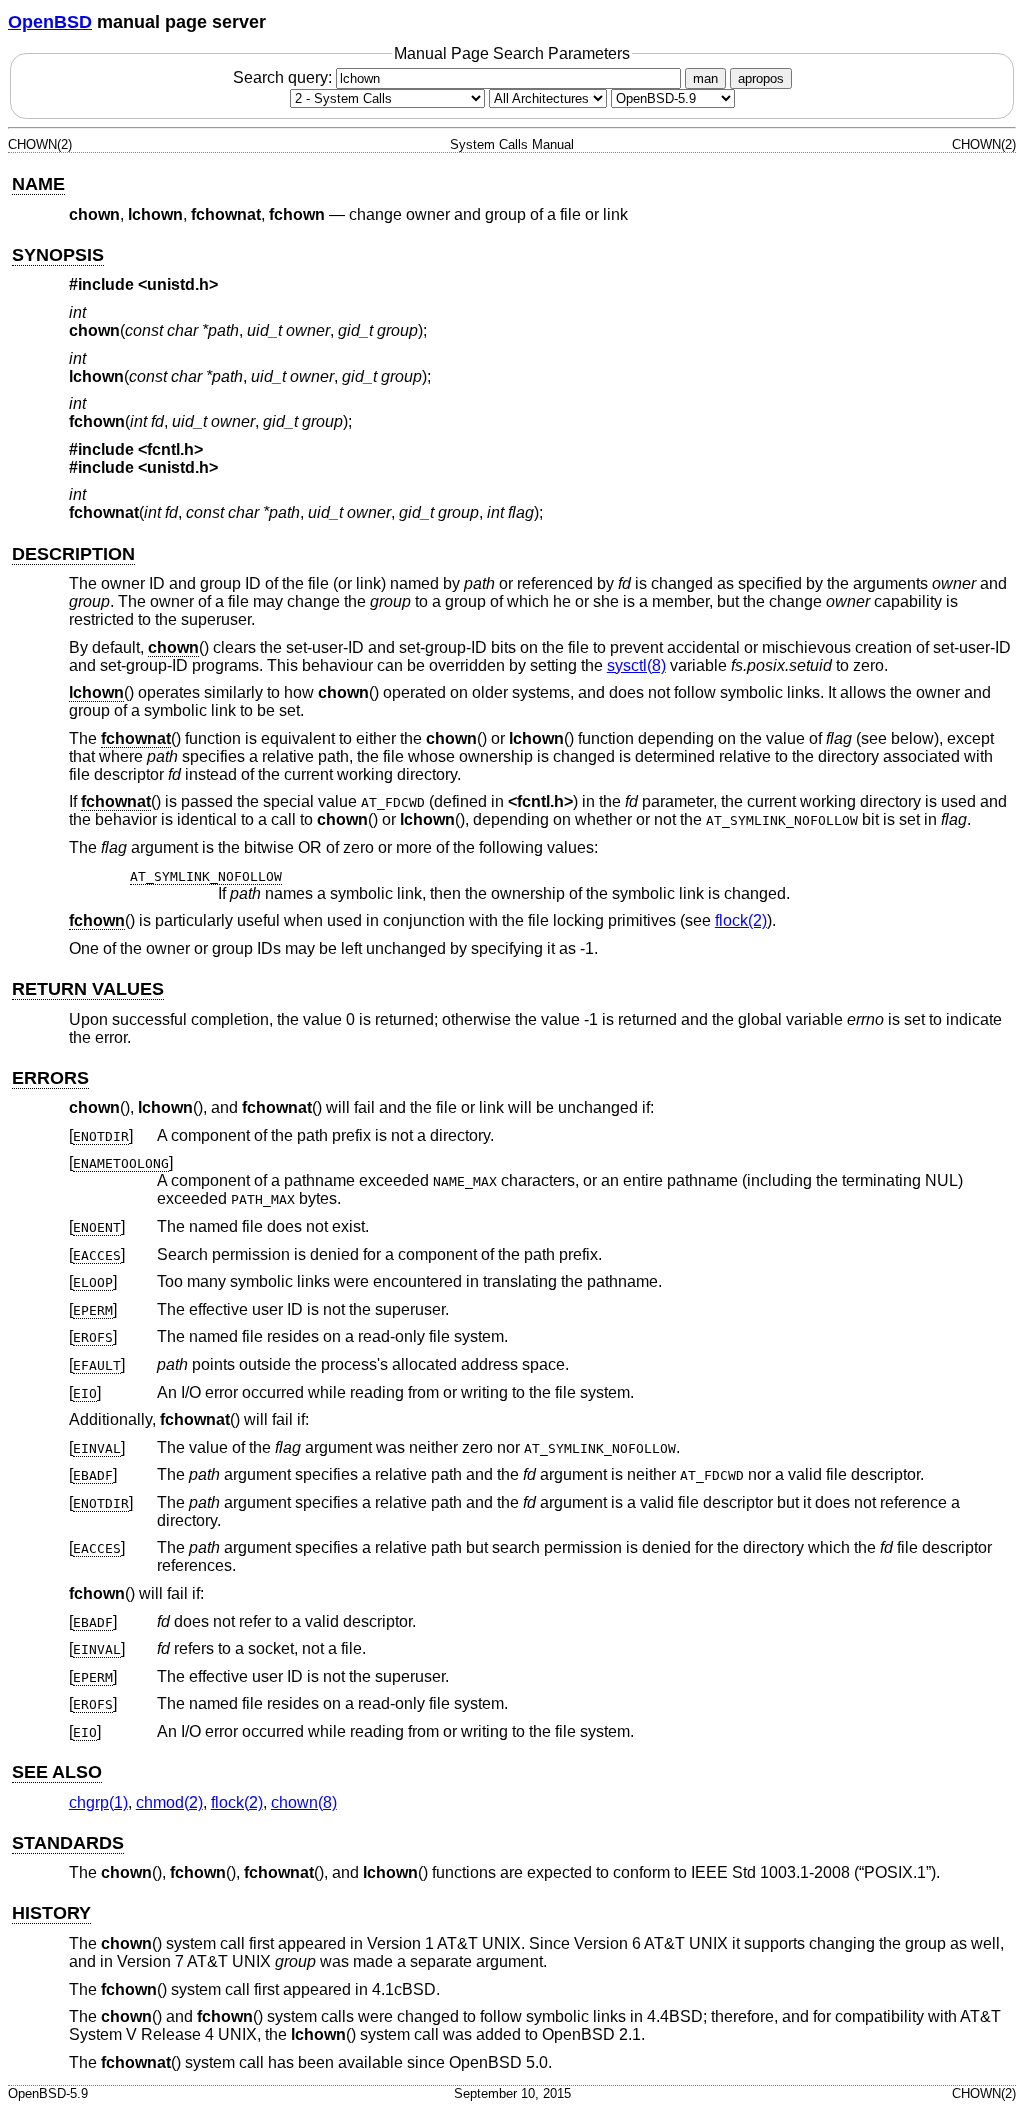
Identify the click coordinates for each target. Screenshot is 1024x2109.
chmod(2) (169, 1802)
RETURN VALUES (88, 989)
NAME (38, 184)
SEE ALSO (57, 1772)
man (705, 78)
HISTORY (51, 1913)
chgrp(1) (98, 1802)
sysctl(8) (636, 665)
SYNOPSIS (58, 255)
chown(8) (304, 1802)
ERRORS (50, 1078)
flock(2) (741, 920)
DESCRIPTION (73, 554)
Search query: (284, 77)
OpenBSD (50, 22)
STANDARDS (68, 1843)
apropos (761, 78)
